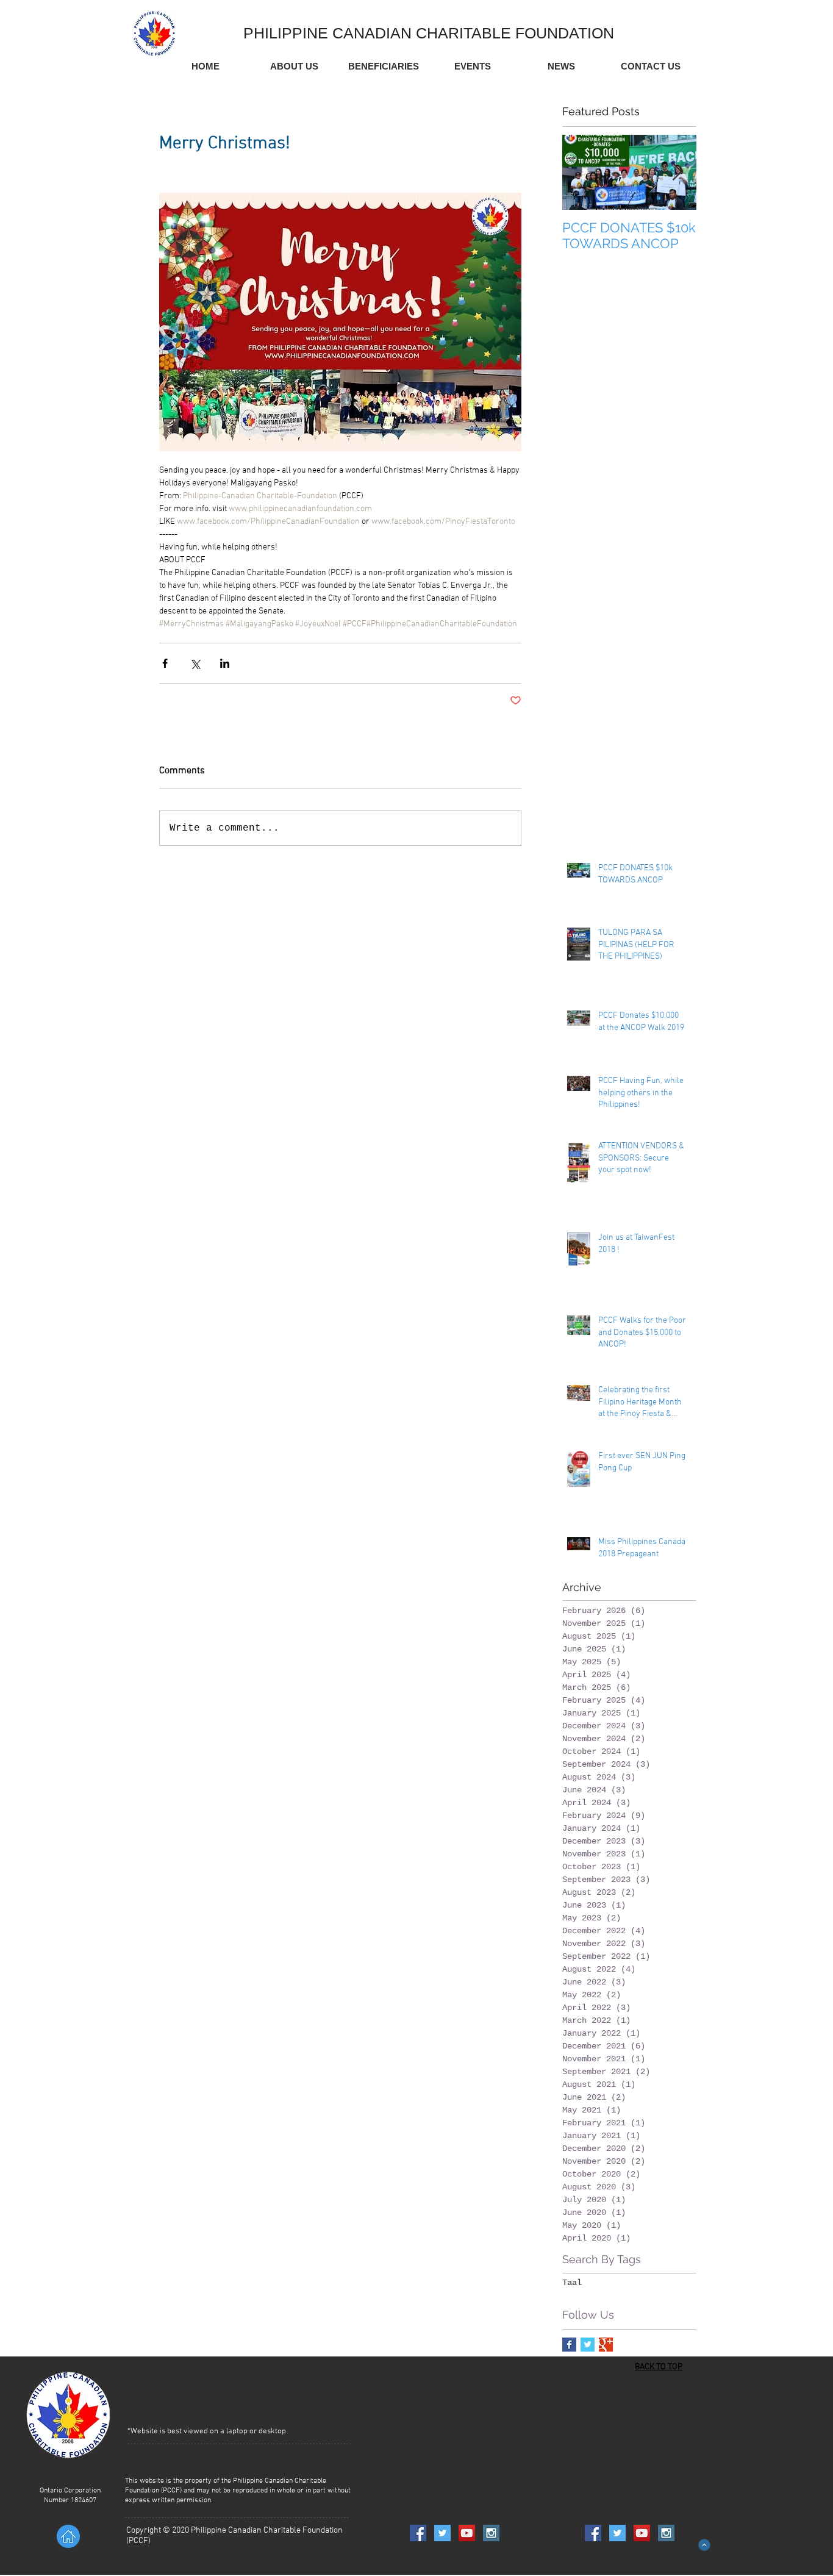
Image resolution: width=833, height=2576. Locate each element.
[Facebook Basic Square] (569, 2345)
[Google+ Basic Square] (606, 2345)
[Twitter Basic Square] (588, 2345)
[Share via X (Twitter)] (195, 663)
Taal (572, 2283)
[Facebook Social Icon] (418, 2533)
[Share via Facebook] (165, 663)
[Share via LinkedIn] (225, 663)
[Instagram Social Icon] (491, 2533)
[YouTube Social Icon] (467, 2533)
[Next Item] (677, 172)
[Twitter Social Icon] (442, 2533)
